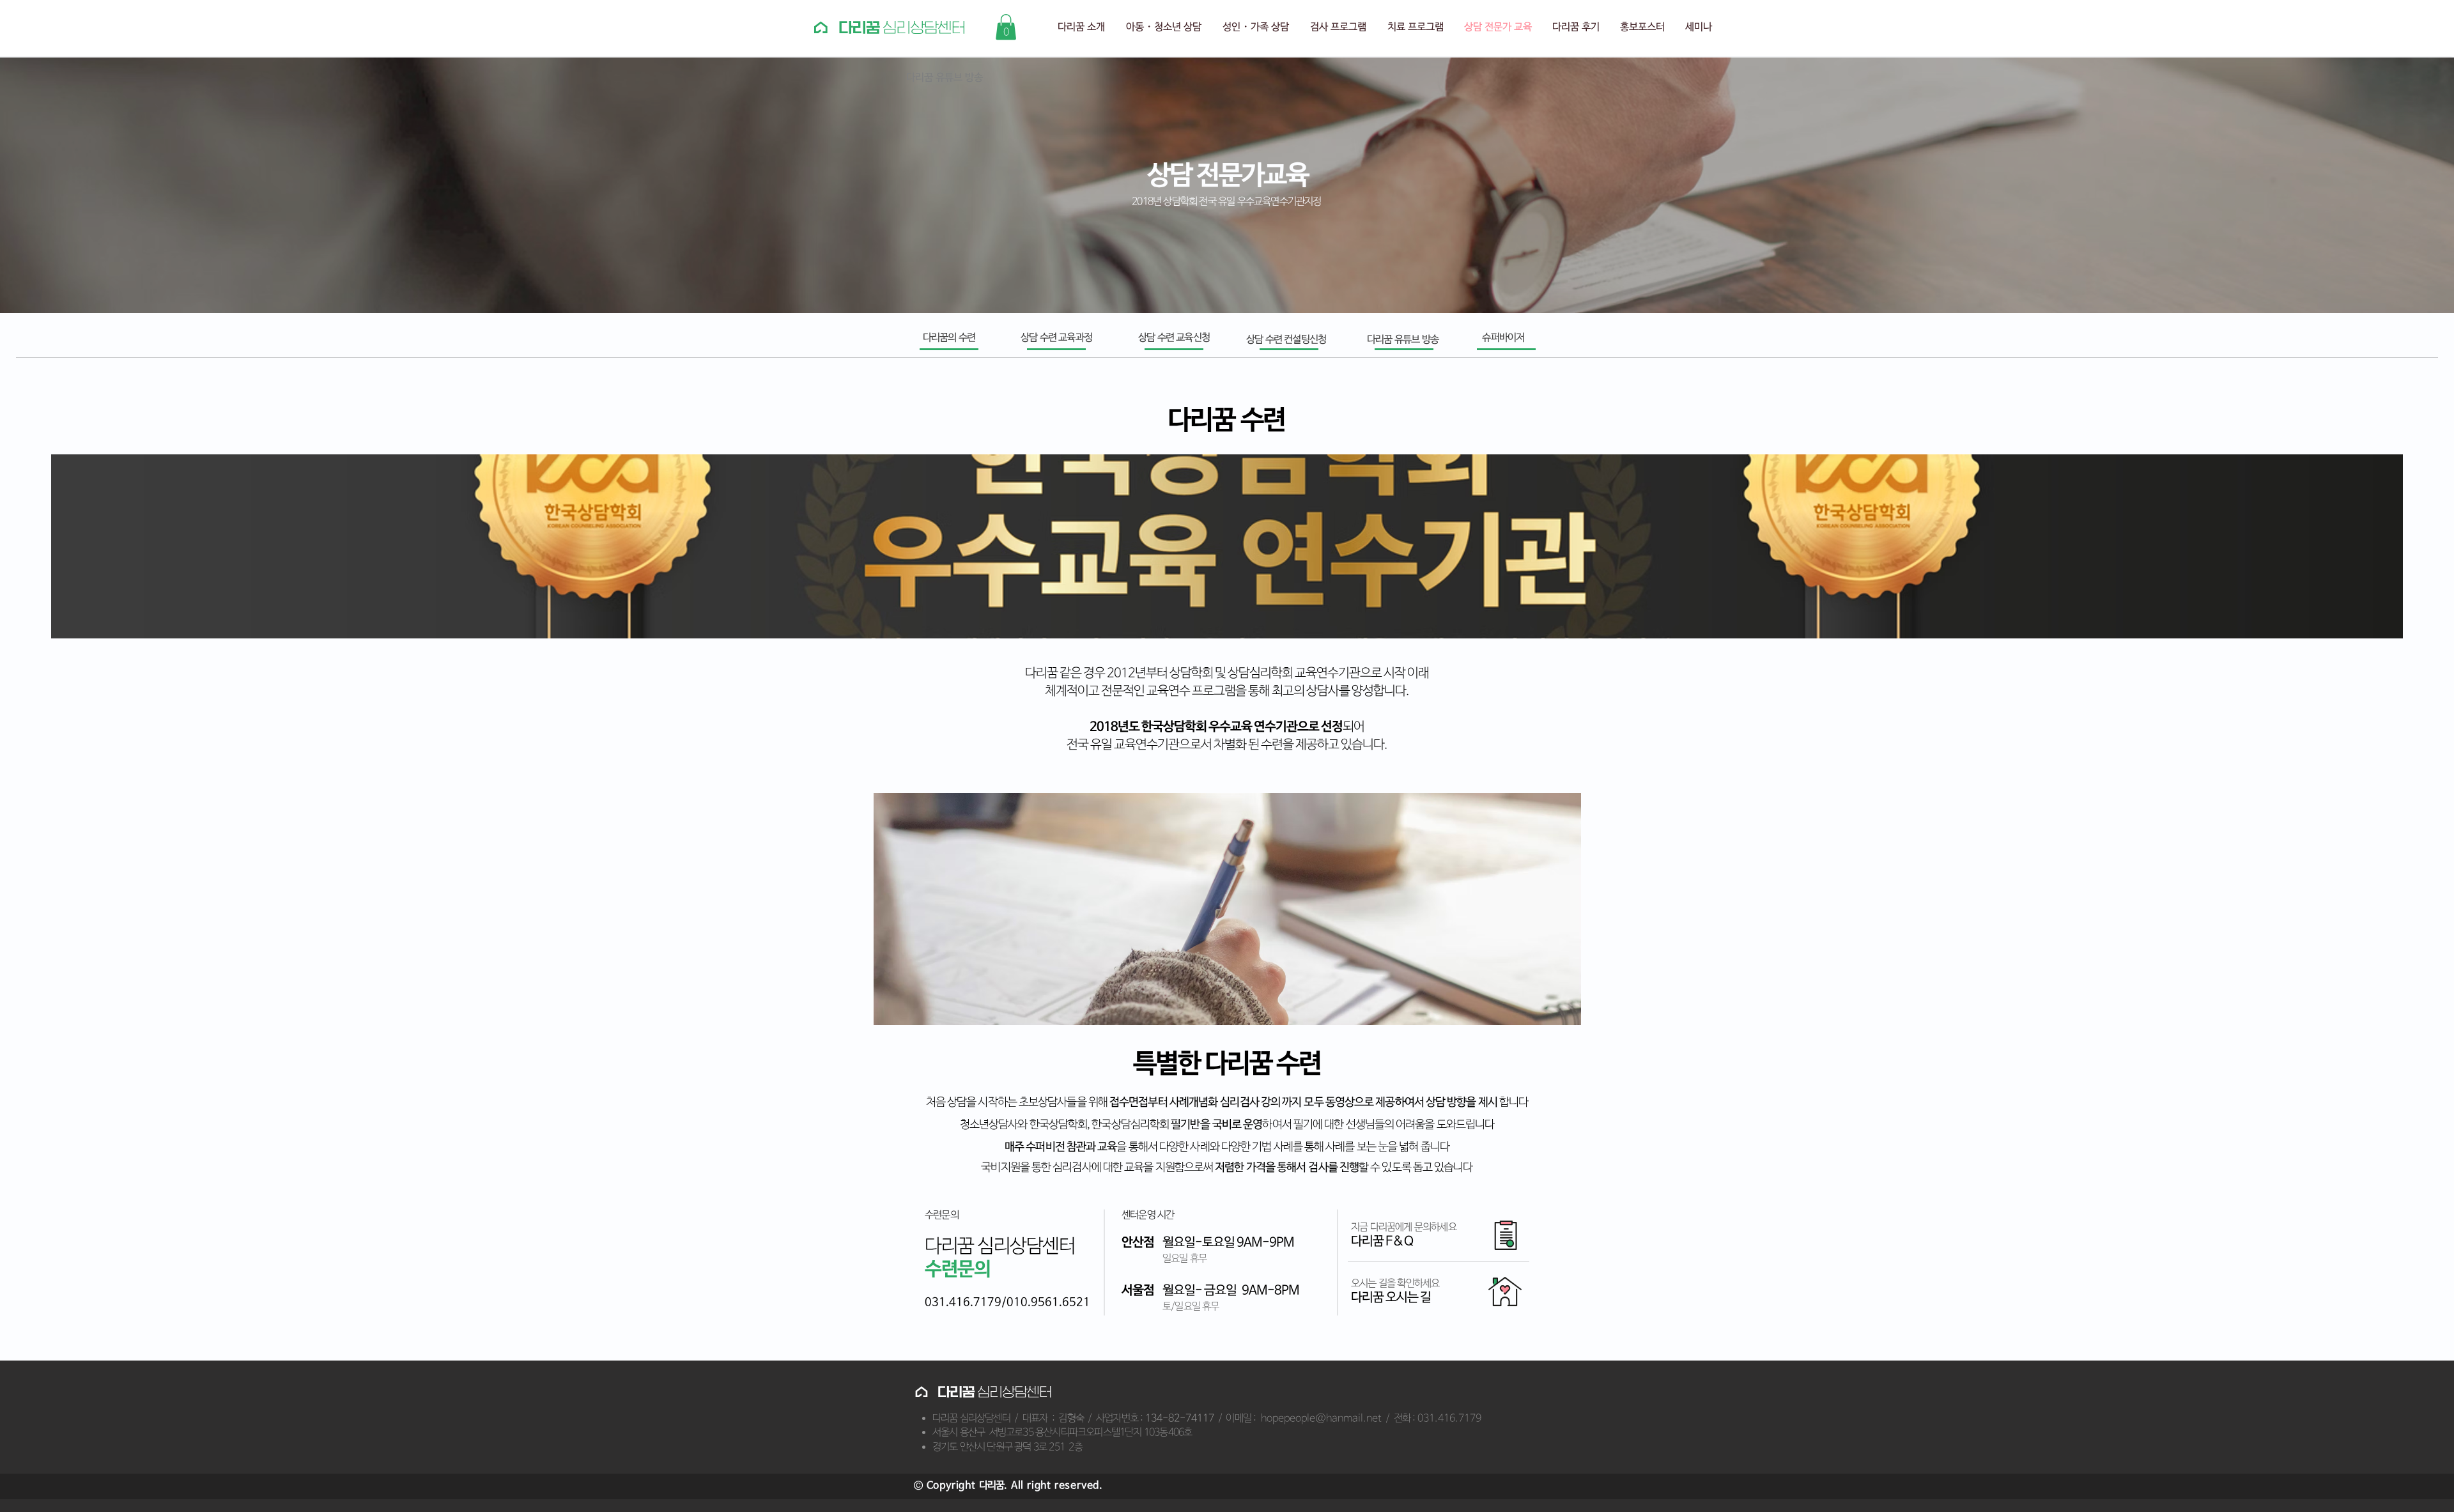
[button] (1006, 27)
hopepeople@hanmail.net (1321, 1418)
